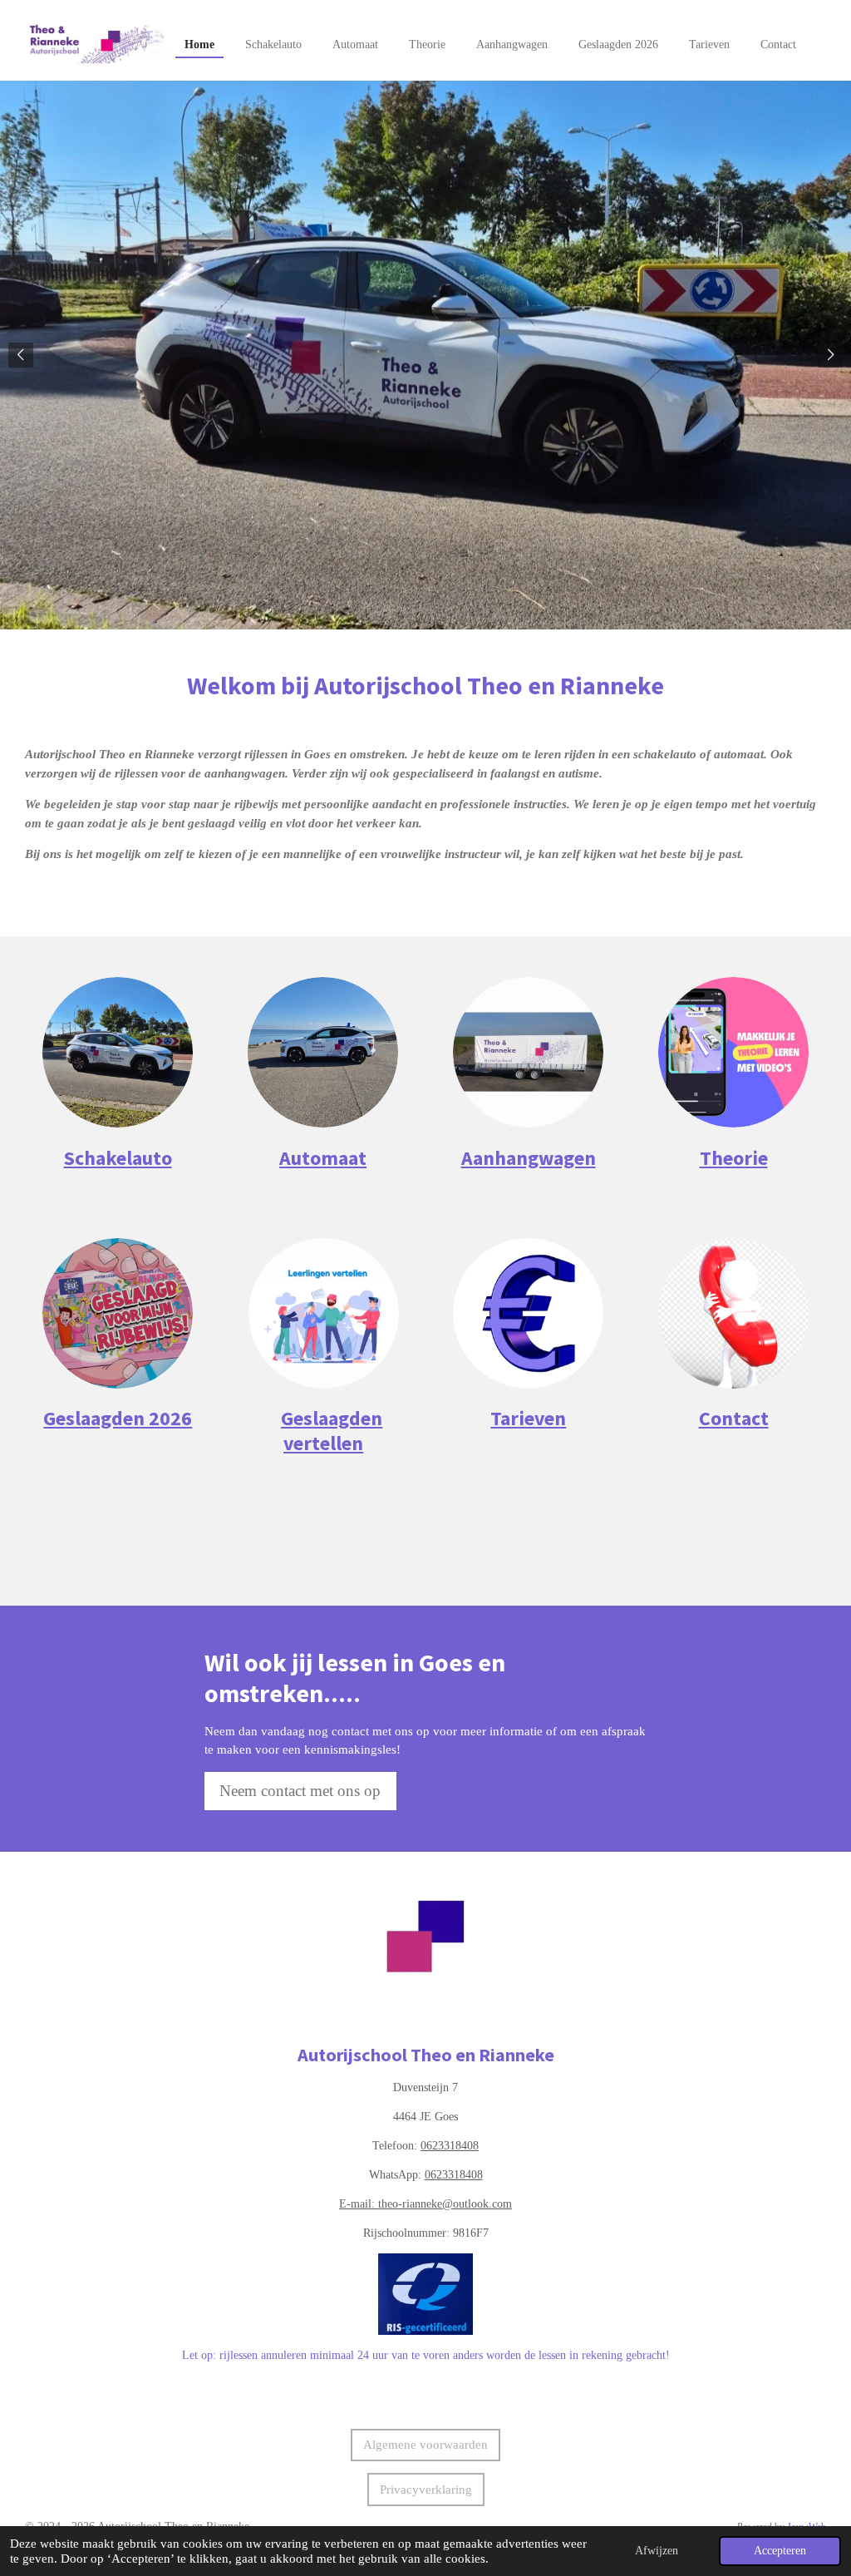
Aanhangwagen (529, 1158)
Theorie (734, 1158)
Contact (734, 1419)
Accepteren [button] (780, 2551)
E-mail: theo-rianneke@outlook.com (425, 2204)
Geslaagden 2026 (118, 1419)
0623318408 (450, 2146)
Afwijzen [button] (657, 2551)
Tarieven (528, 1419)
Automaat (323, 1158)
